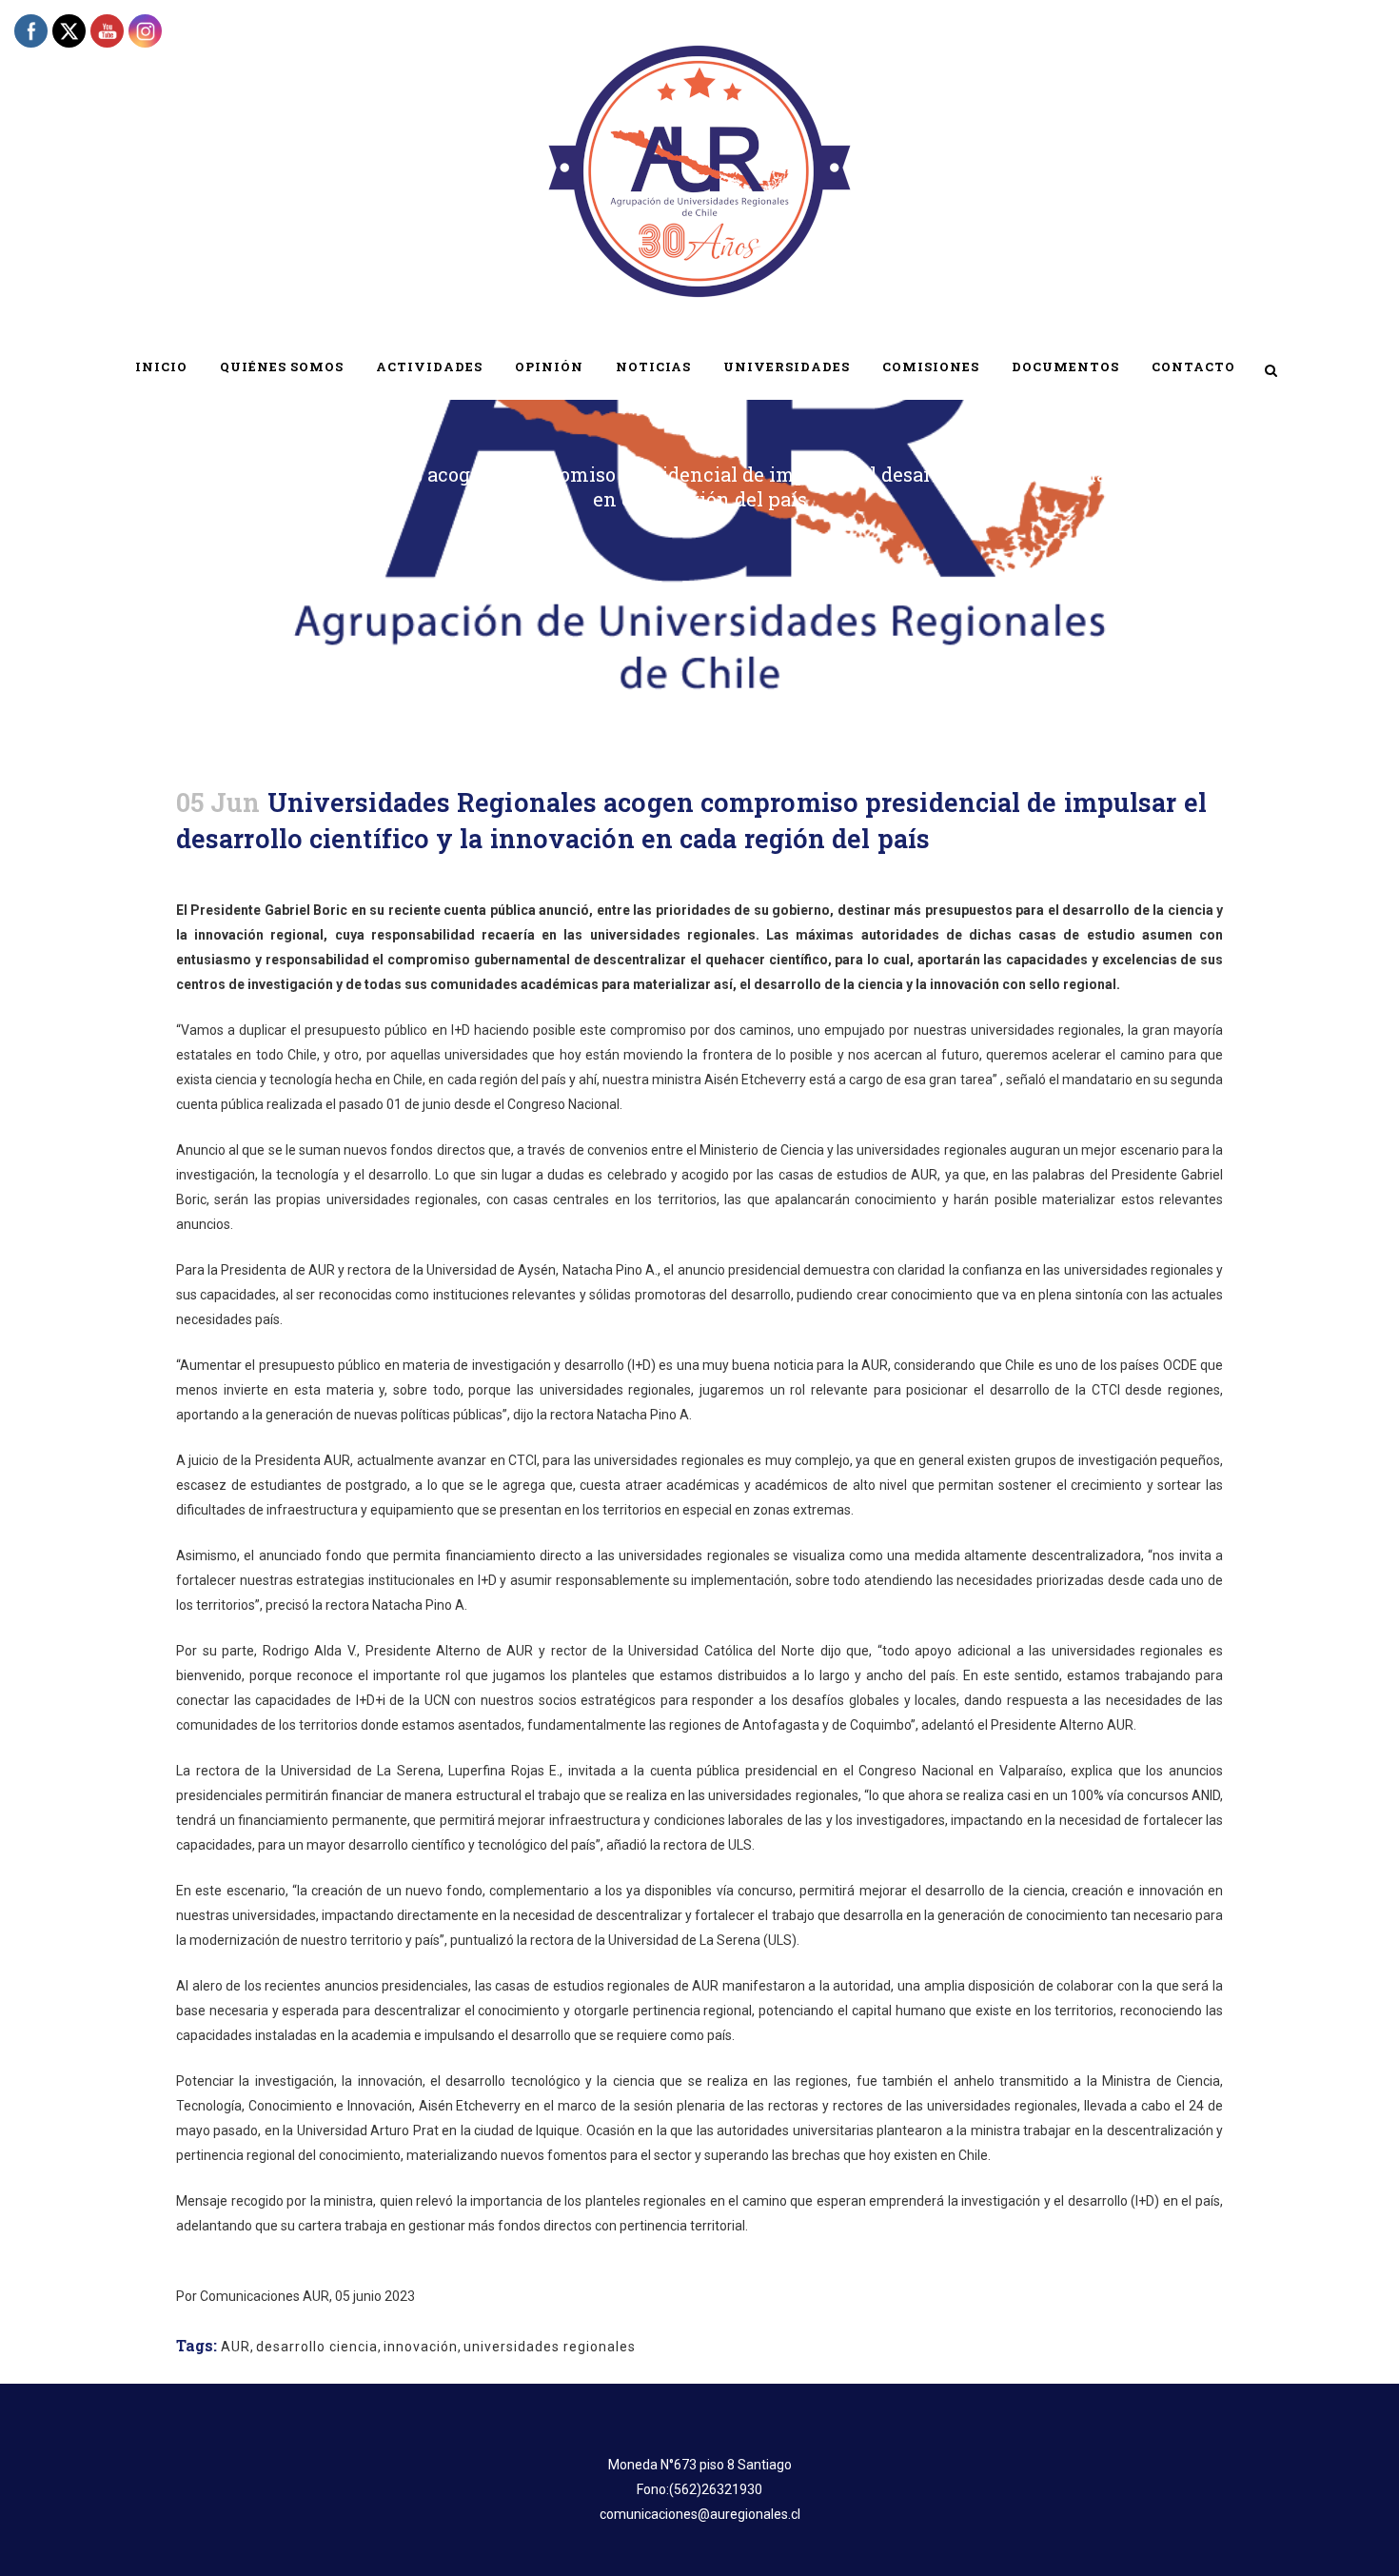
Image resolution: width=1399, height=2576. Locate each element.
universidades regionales (550, 2347)
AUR (236, 2347)
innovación (421, 2347)
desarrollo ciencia (317, 2347)
